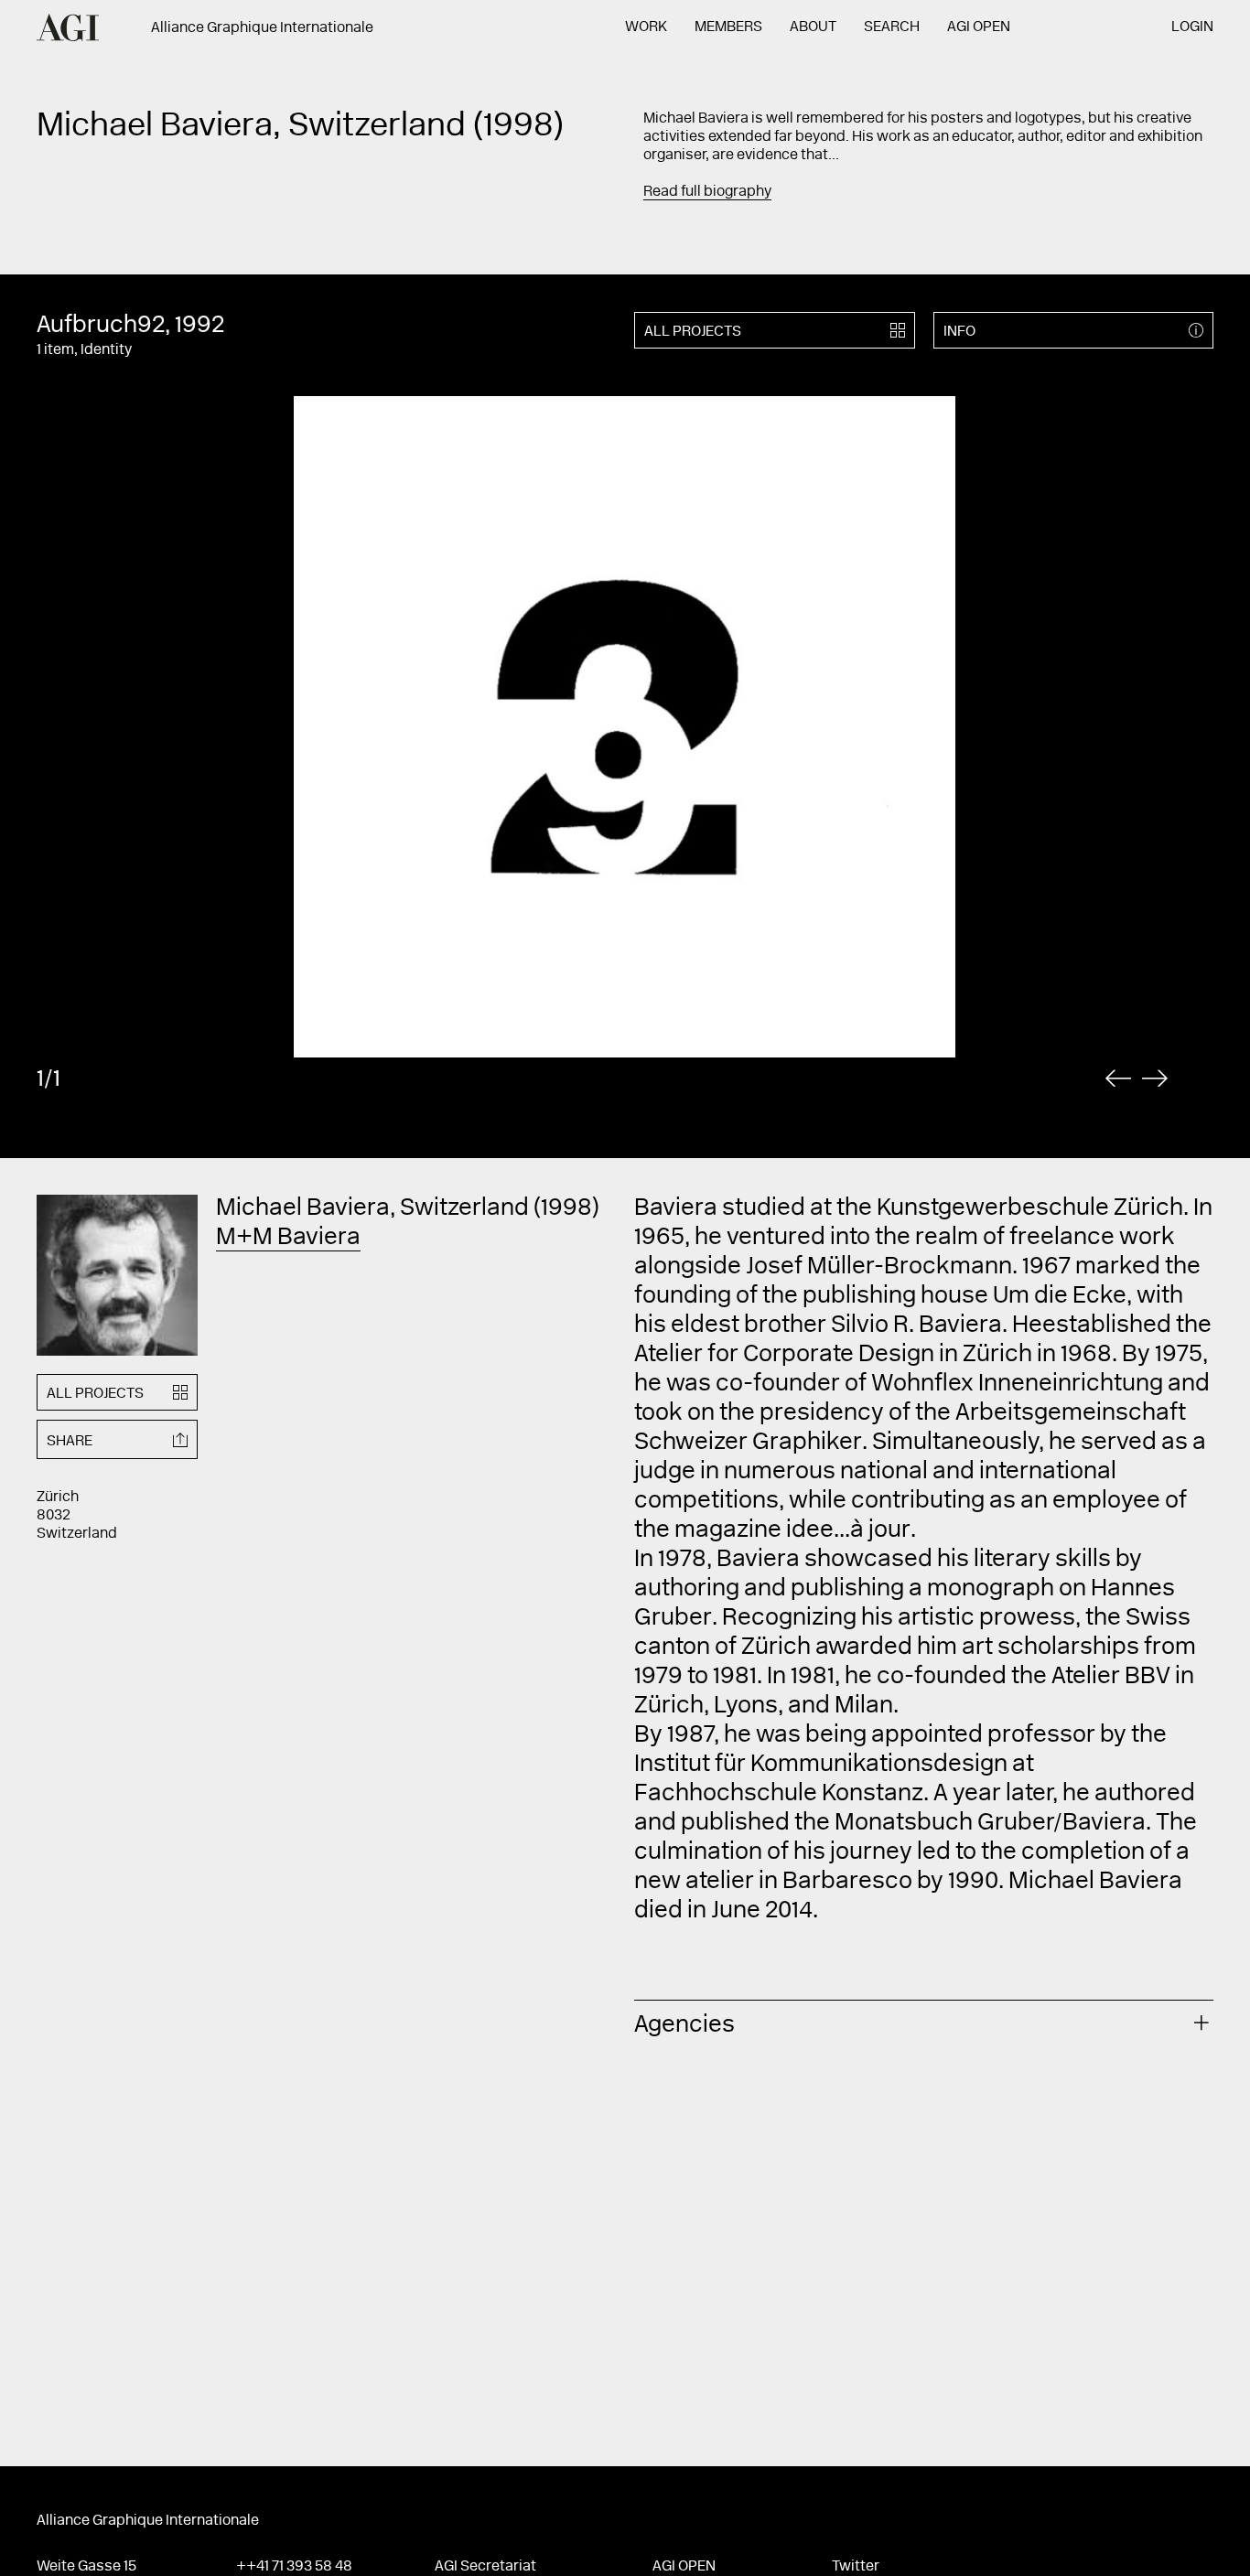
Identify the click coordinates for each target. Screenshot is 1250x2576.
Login (1192, 27)
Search (892, 27)
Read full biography (707, 192)
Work (646, 27)
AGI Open (979, 27)
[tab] (924, 2023)
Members (728, 27)
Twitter (856, 2567)
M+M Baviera (288, 1239)
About (813, 27)
